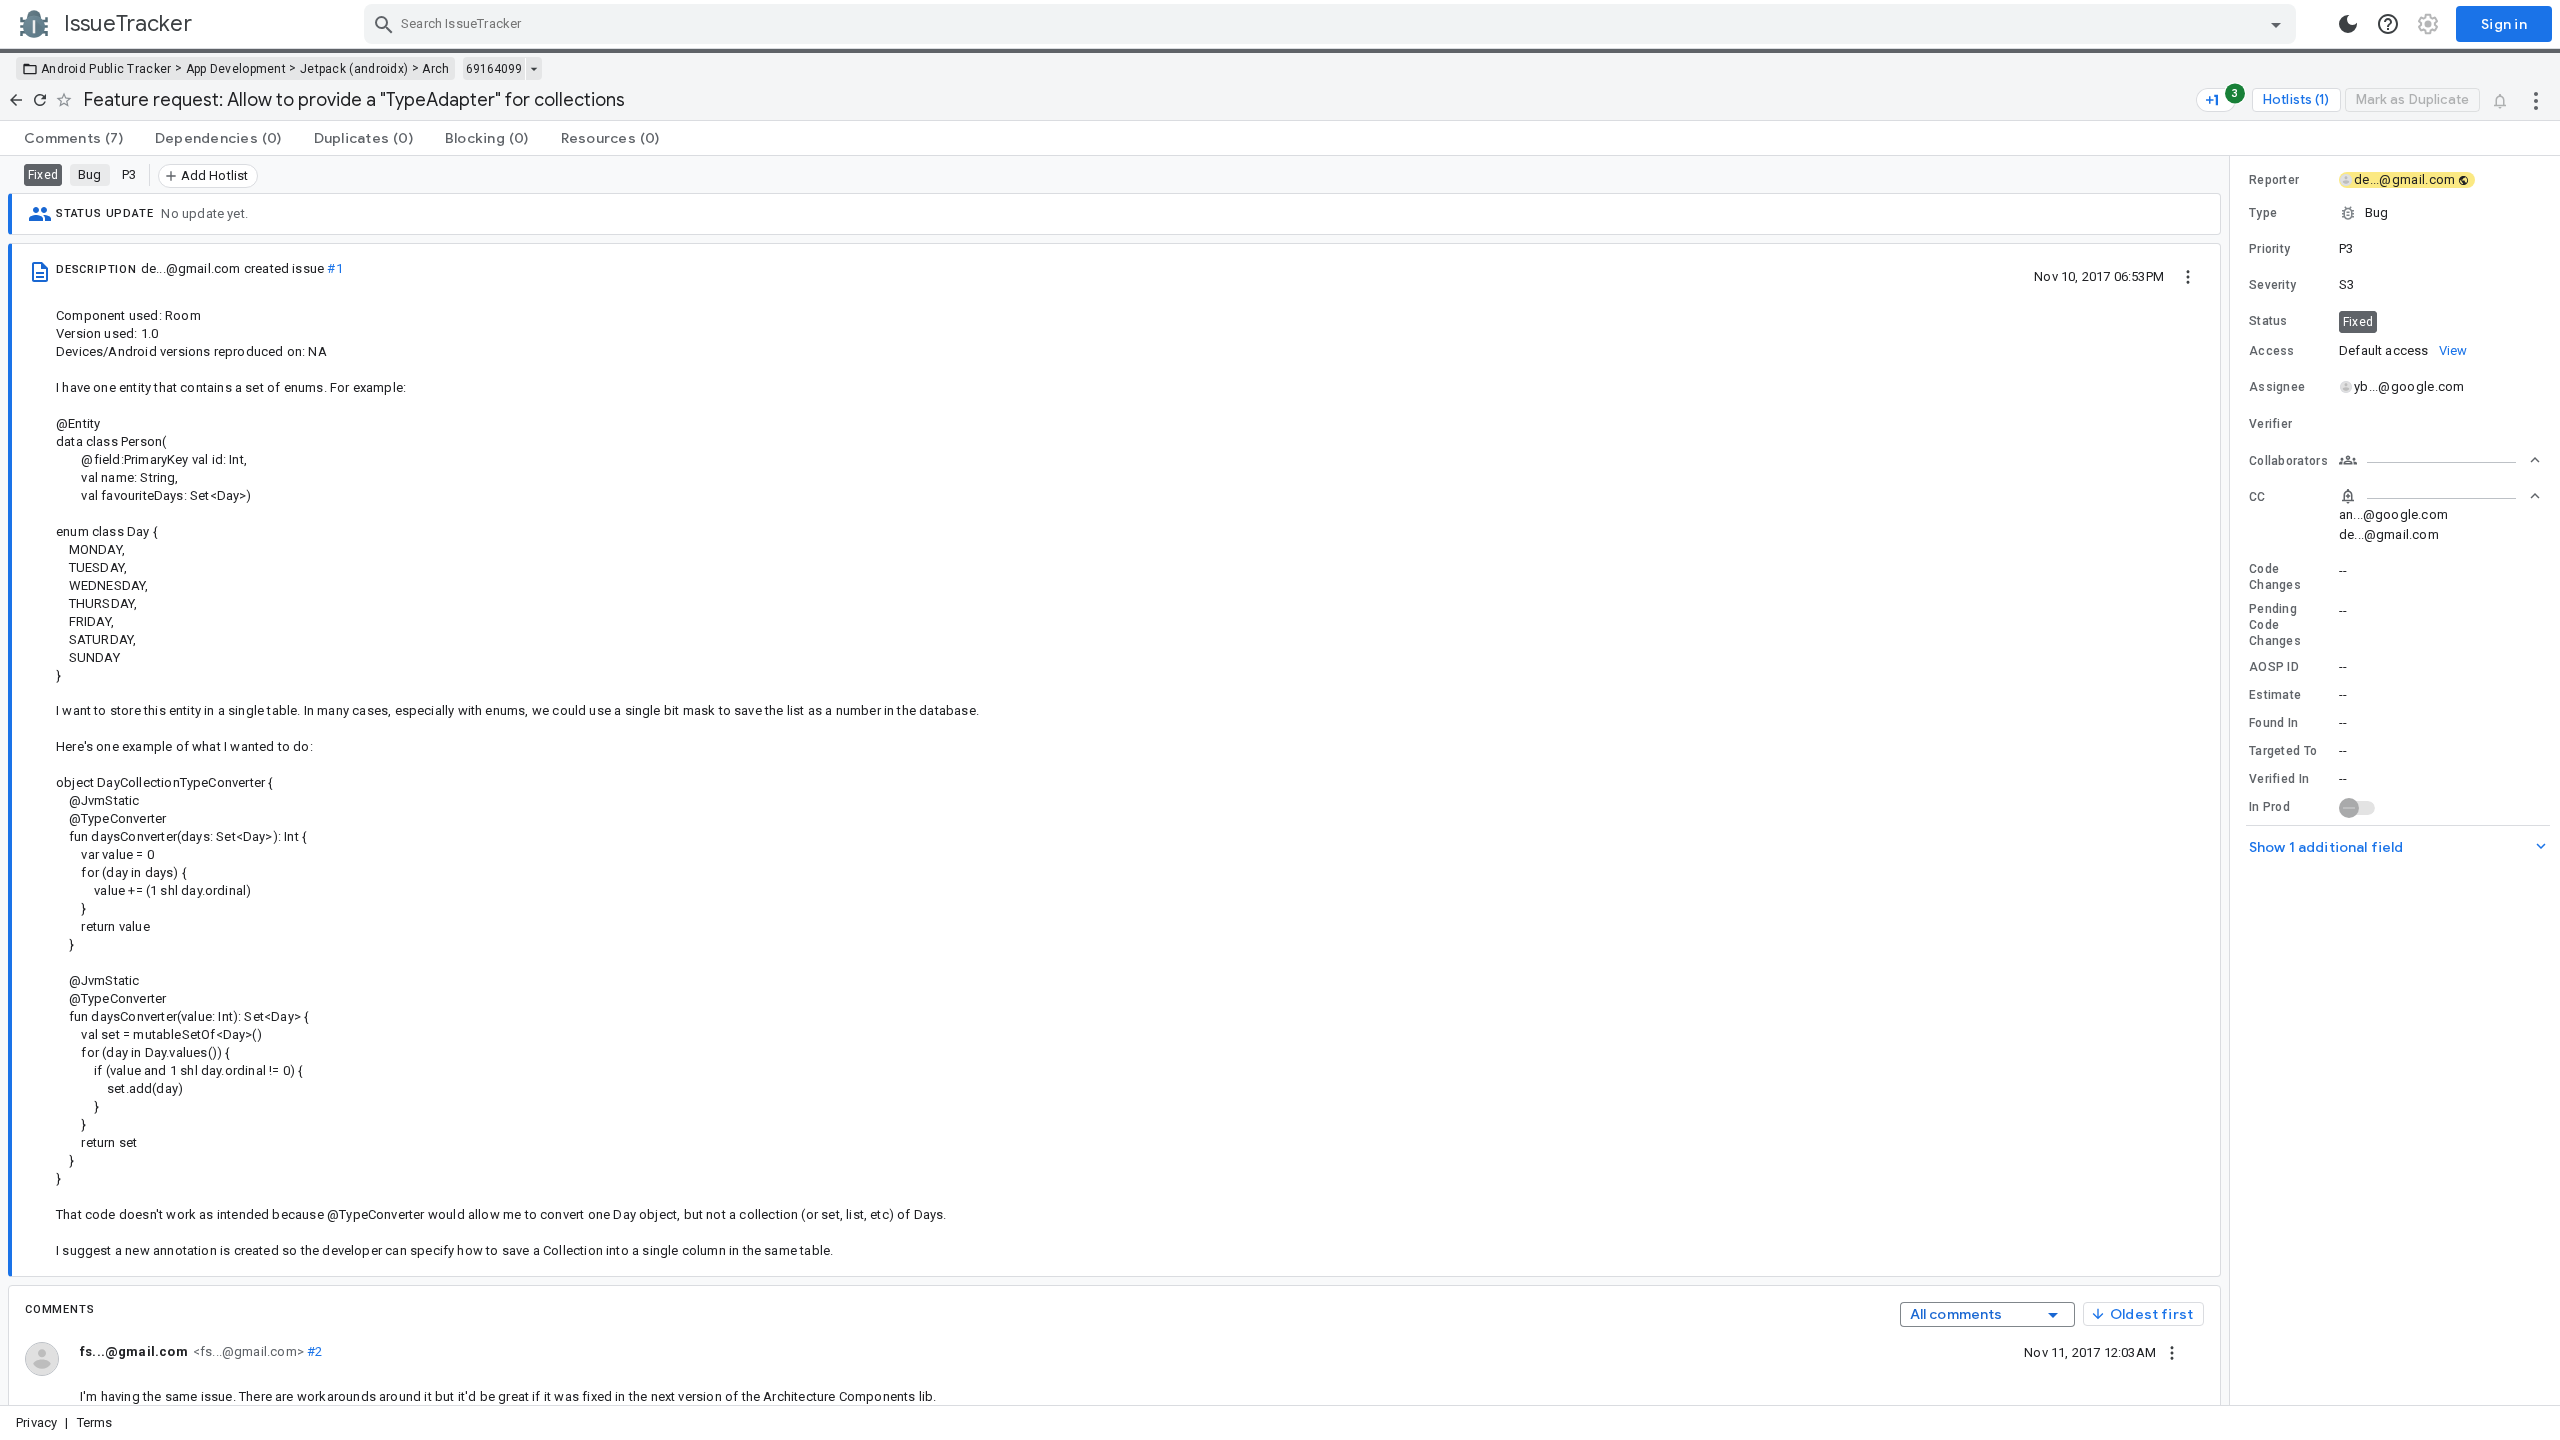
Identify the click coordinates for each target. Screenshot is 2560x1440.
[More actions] (2536, 100)
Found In (2273, 723)
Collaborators (2288, 461)
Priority (2269, 249)
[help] (2388, 24)
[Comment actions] (2172, 1352)
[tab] (73, 138)
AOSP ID (2274, 667)
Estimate (2275, 695)
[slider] (2233, 780)
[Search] (384, 24)
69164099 (494, 69)
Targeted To (2283, 751)
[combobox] (1332, 24)
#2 (313, 1351)
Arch (435, 69)
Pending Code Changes (2275, 625)
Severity (2272, 285)
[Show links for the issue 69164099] (533, 69)
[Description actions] (2188, 276)
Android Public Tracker (106, 69)
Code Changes (2275, 577)
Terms (95, 1422)
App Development (236, 69)
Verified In (2279, 779)
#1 (334, 268)
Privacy (36, 1422)
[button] (2395, 213)
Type (2263, 213)
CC (2257, 497)
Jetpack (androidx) (354, 69)
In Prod (2269, 807)
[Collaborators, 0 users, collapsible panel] (2440, 460)
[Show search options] (2276, 24)
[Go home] (16, 100)
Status (2268, 321)
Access (2272, 351)
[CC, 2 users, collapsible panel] (2440, 496)
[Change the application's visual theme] (2348, 24)
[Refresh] (40, 100)
